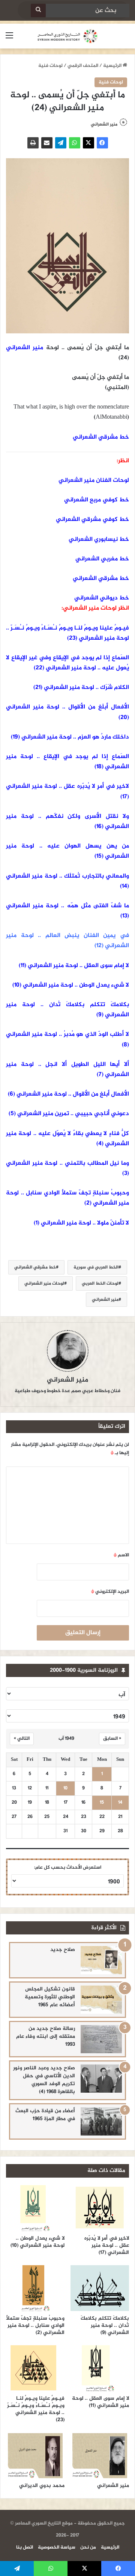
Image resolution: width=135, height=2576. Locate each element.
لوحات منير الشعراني (44, 1283)
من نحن (88, 2547)
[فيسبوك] (102, 143)
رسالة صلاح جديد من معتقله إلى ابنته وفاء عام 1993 (46, 2036)
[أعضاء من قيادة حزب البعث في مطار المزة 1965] (101, 2121)
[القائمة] (9, 39)
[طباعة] (33, 143)
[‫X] (88, 143)
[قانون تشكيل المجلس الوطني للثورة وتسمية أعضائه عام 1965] (101, 2000)
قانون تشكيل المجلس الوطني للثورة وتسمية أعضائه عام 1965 (50, 1997)
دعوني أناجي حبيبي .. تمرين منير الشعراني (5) (69, 1114)
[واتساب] (75, 143)
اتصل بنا (25, 2547)
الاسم (121, 1555)
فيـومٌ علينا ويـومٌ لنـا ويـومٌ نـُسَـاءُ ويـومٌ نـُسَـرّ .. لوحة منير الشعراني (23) (67, 633)
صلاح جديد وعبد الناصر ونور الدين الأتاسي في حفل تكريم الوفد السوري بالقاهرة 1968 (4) (44, 2080)
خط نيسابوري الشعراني (99, 540)
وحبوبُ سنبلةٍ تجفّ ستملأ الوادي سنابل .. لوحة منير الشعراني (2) (35, 2326)
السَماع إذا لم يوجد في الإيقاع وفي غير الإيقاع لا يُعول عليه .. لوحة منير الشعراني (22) (67, 663)
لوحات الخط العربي (100, 1283)
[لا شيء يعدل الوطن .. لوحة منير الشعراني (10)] (35, 2208)
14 (120, 1803)
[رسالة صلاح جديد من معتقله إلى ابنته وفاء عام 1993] (101, 2039)
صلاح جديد (63, 1950)
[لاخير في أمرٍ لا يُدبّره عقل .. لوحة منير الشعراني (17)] (100, 2208)
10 (65, 1788)
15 (102, 1803)
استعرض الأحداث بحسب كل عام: (68, 1868)
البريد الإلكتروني (110, 1592)
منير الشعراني (104, 124)
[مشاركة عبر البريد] (47, 143)
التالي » (22, 1739)
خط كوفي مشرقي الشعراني (92, 520)
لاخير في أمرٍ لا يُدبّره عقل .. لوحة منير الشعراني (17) (107, 2245)
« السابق (112, 1739)
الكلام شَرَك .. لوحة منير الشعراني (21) (81, 688)
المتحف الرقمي (83, 66)
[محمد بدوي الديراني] (35, 2455)
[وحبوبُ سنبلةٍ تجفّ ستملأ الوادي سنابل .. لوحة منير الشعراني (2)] (35, 2288)
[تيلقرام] (61, 143)
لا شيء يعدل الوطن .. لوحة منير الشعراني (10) (71, 985)
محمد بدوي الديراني (42, 2486)
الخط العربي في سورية (96, 1267)
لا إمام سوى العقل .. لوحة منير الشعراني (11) (74, 966)
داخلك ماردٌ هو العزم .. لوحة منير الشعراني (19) (70, 737)
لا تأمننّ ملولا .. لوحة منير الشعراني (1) (81, 1223)
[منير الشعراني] (100, 2455)
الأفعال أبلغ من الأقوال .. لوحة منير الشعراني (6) (68, 1094)
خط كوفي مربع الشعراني (97, 500)
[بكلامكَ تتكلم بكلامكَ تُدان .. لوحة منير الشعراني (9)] (100, 2288)
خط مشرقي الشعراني (101, 437)
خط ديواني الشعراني (102, 598)
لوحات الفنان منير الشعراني (94, 481)
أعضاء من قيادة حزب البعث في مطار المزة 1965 (45, 2115)
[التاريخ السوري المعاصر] (67, 36)
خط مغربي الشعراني (102, 559)
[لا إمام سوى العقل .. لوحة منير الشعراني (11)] (100, 2368)
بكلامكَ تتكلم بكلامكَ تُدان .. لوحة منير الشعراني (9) (105, 2326)
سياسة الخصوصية (57, 2547)
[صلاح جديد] (101, 1960)
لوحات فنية (50, 66)
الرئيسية (113, 66)
